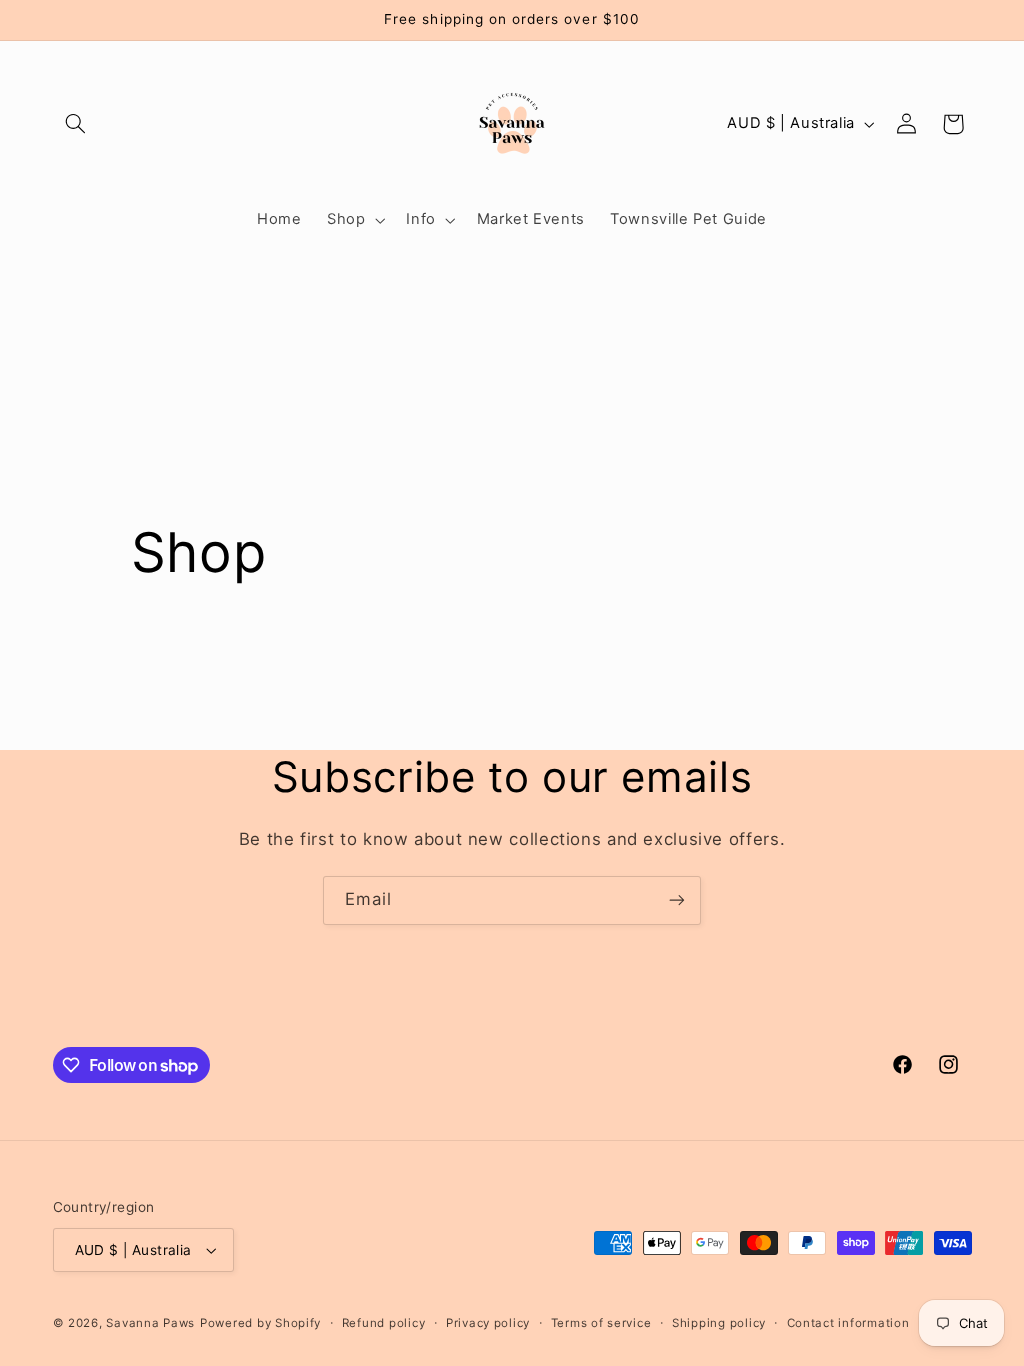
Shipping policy (719, 1323)
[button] (76, 124)
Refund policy (384, 1323)
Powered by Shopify (260, 1323)
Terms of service (601, 1323)
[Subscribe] (677, 900)
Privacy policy (488, 1323)
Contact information (848, 1323)
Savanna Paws (150, 1323)
